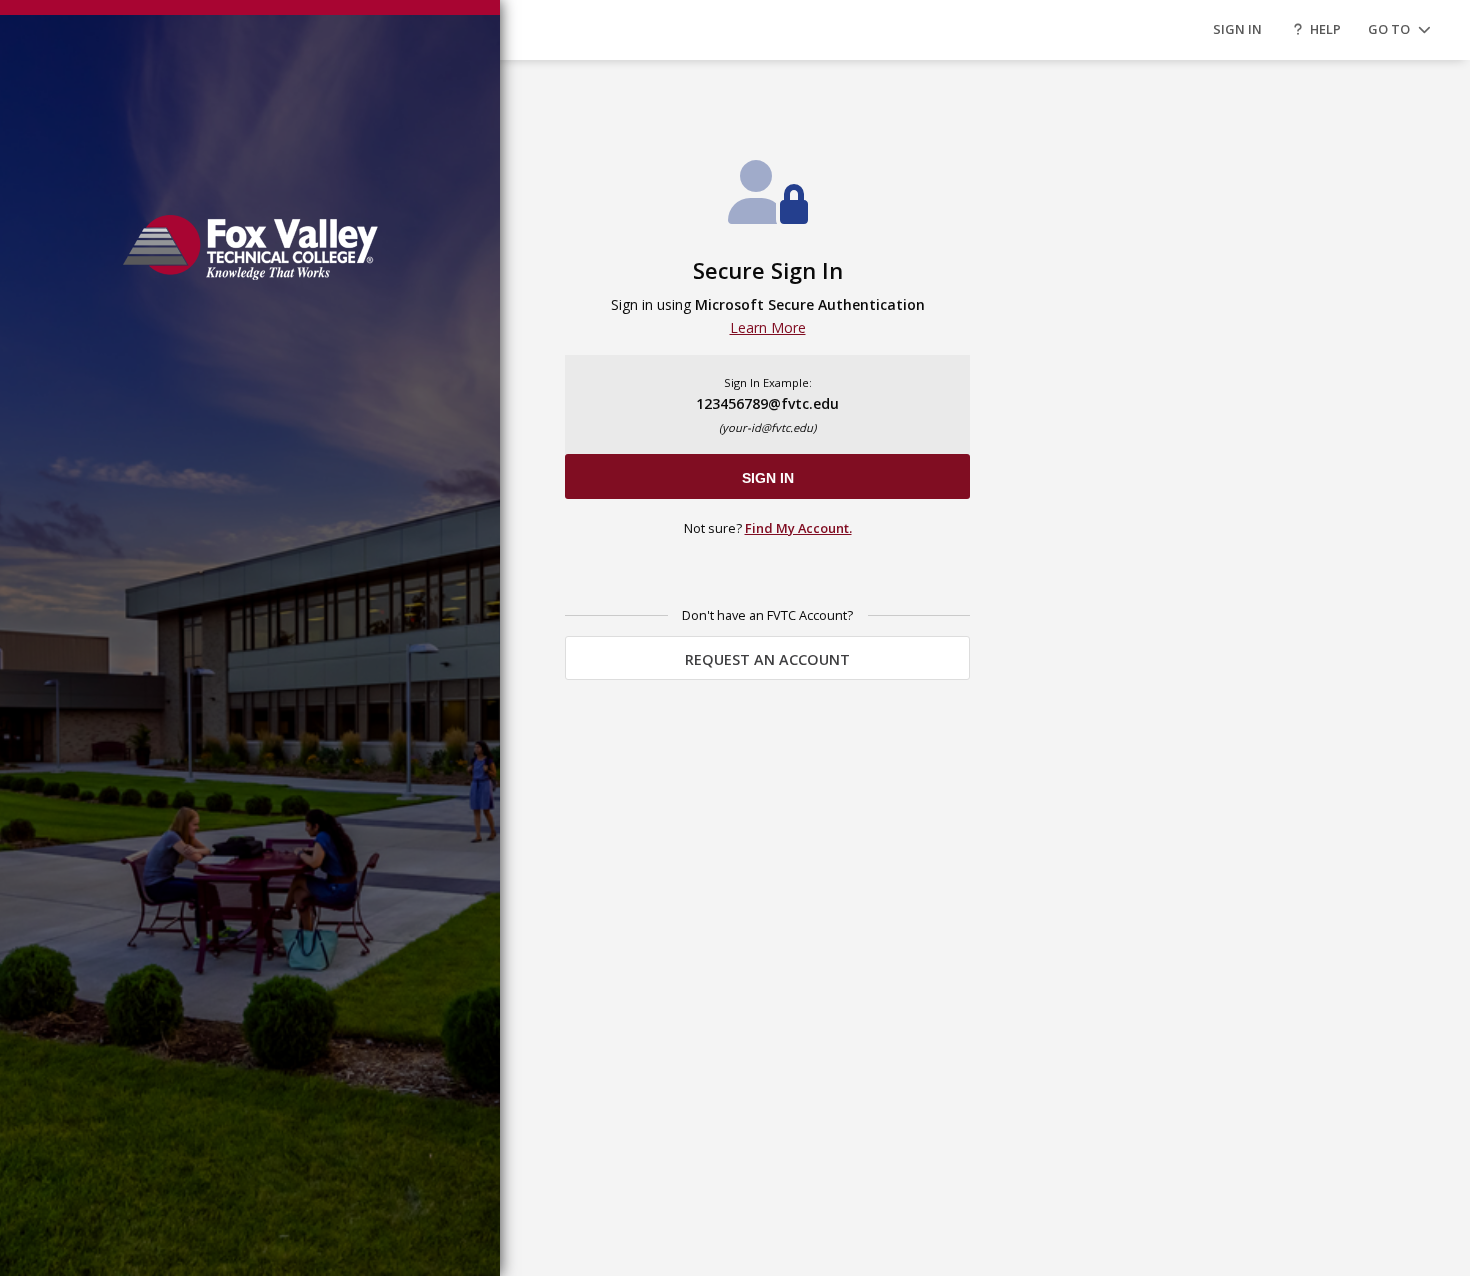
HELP (1325, 29)
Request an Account (767, 659)
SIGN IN (1237, 29)
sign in (768, 478)
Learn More (768, 327)
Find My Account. (798, 528)
